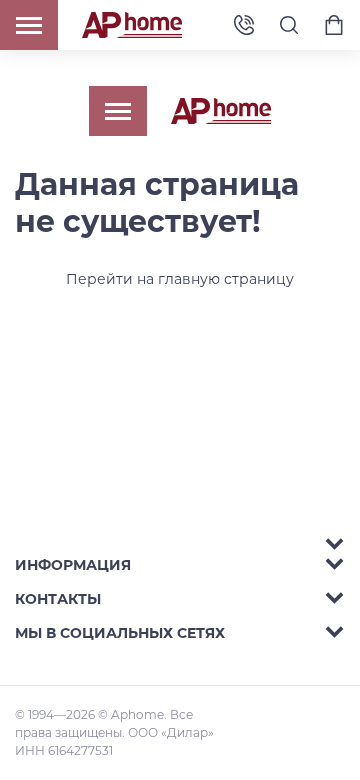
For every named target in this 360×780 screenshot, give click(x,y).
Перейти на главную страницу (180, 279)
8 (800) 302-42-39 (244, 25)
